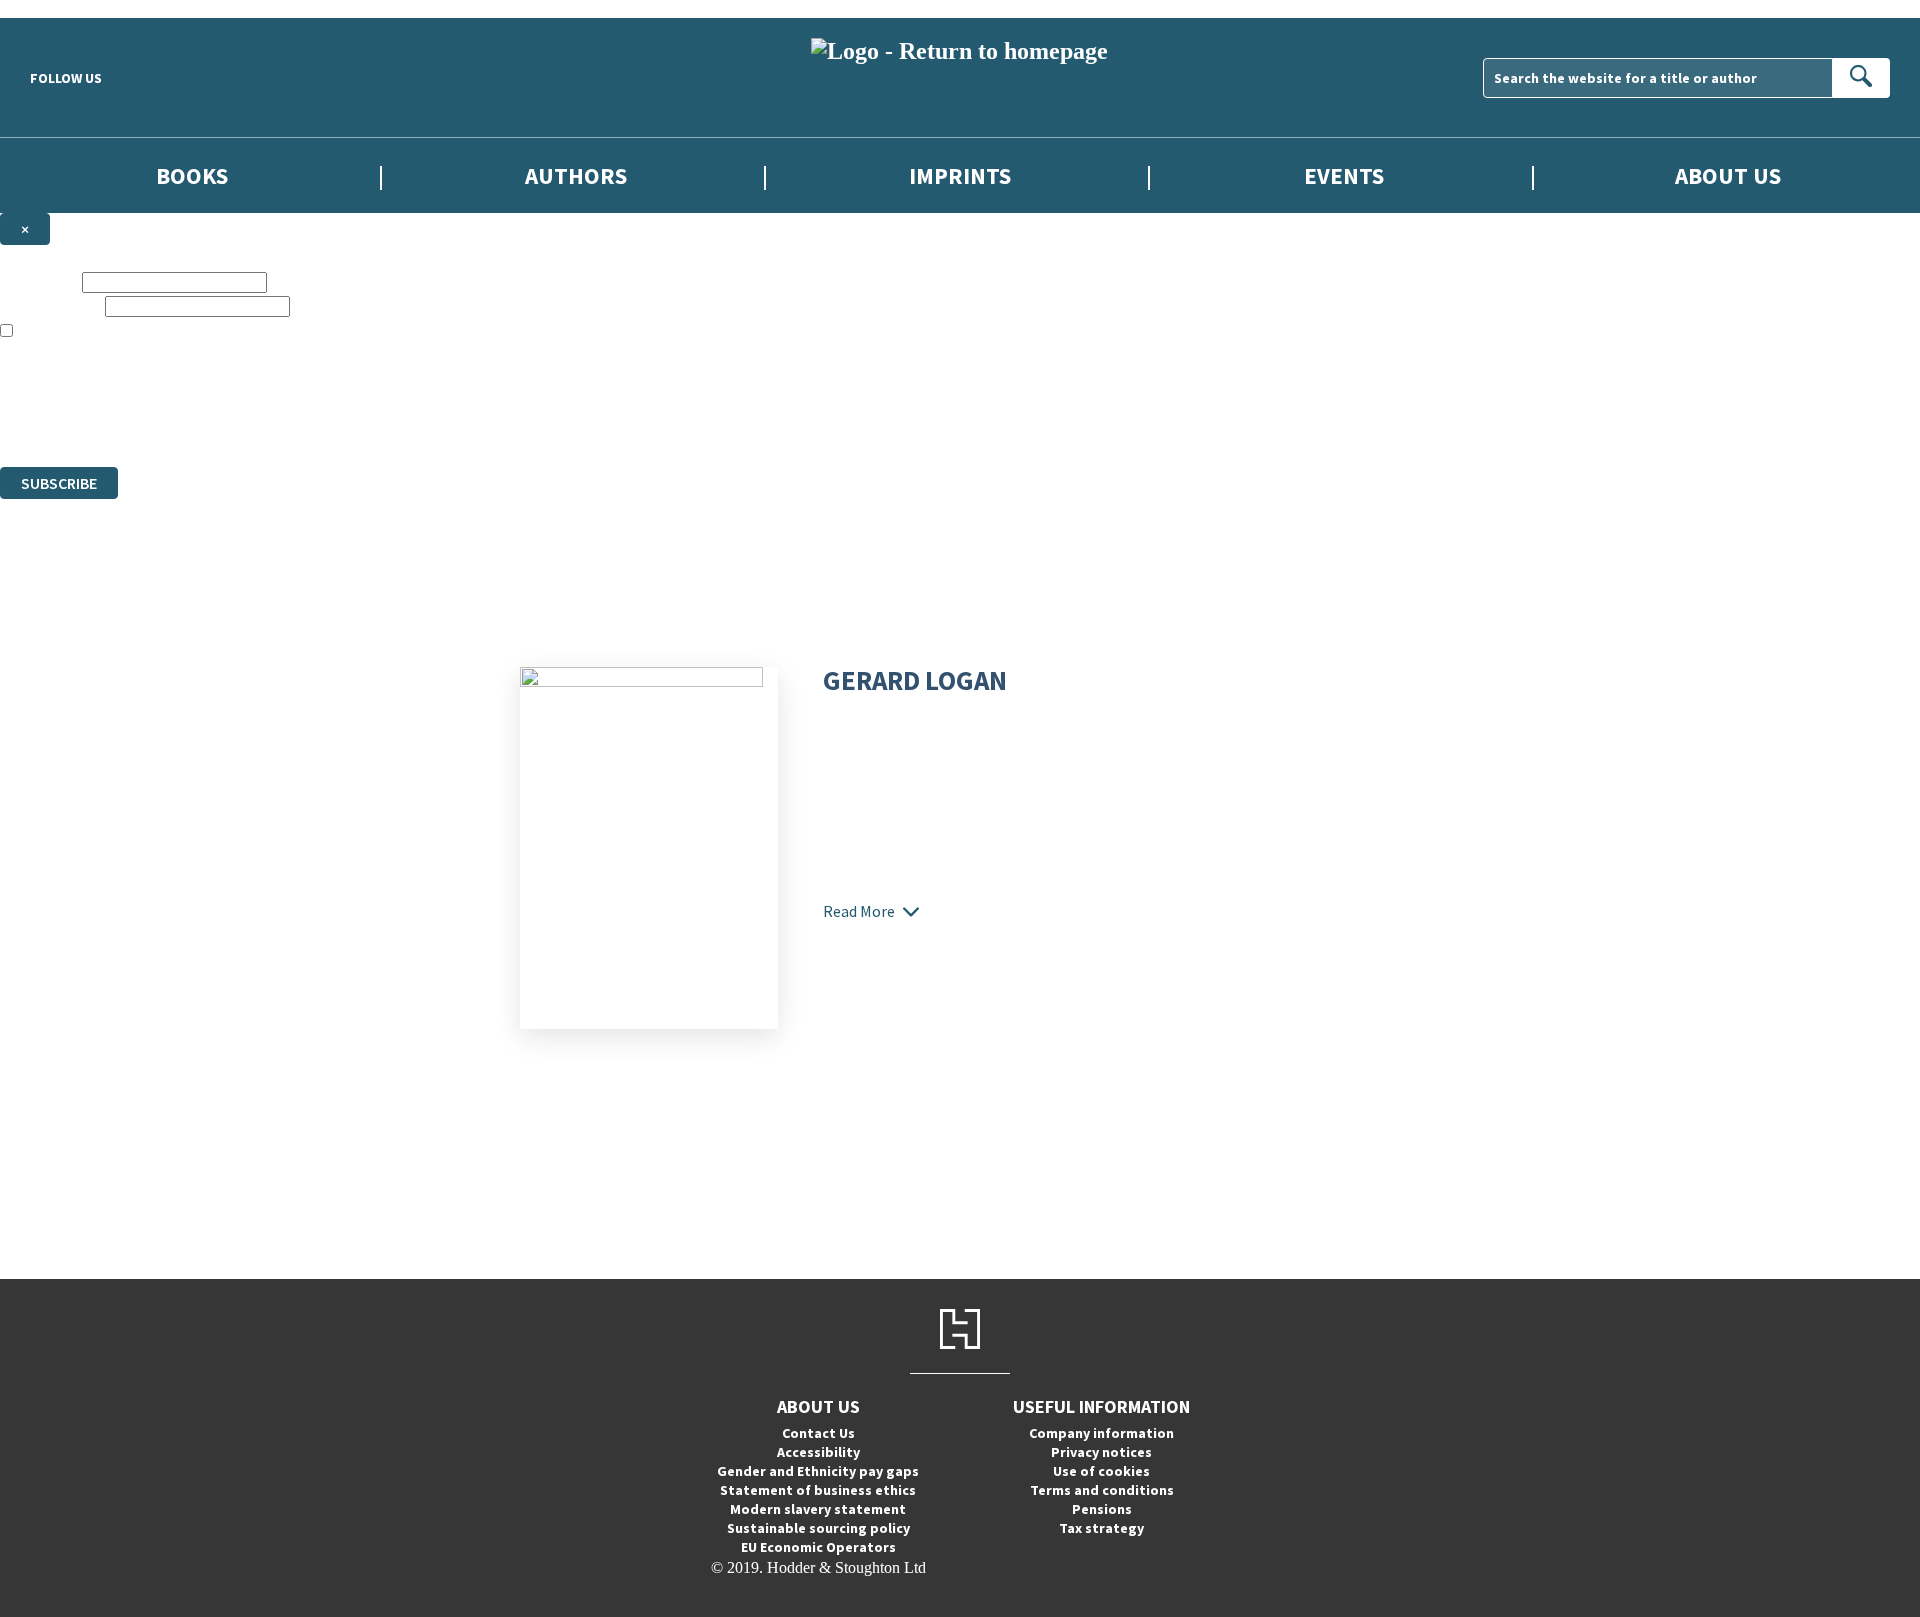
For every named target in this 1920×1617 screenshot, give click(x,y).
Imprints (960, 175)
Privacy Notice (394, 421)
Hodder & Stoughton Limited (230, 385)
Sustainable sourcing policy (818, 1528)
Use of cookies (1101, 1471)
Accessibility (818, 1452)
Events (1344, 175)
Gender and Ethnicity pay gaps (818, 1471)
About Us (1728, 175)
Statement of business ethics (818, 1490)
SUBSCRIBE (59, 483)
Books (192, 175)
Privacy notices (1101, 1452)
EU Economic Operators (818, 1547)
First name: (39, 281)
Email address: (50, 305)
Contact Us (818, 1433)
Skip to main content (65, 8)
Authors (576, 175)
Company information (1101, 1433)
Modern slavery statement (818, 1509)
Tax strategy (1101, 1528)
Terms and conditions (1102, 1490)
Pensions (1102, 1509)
